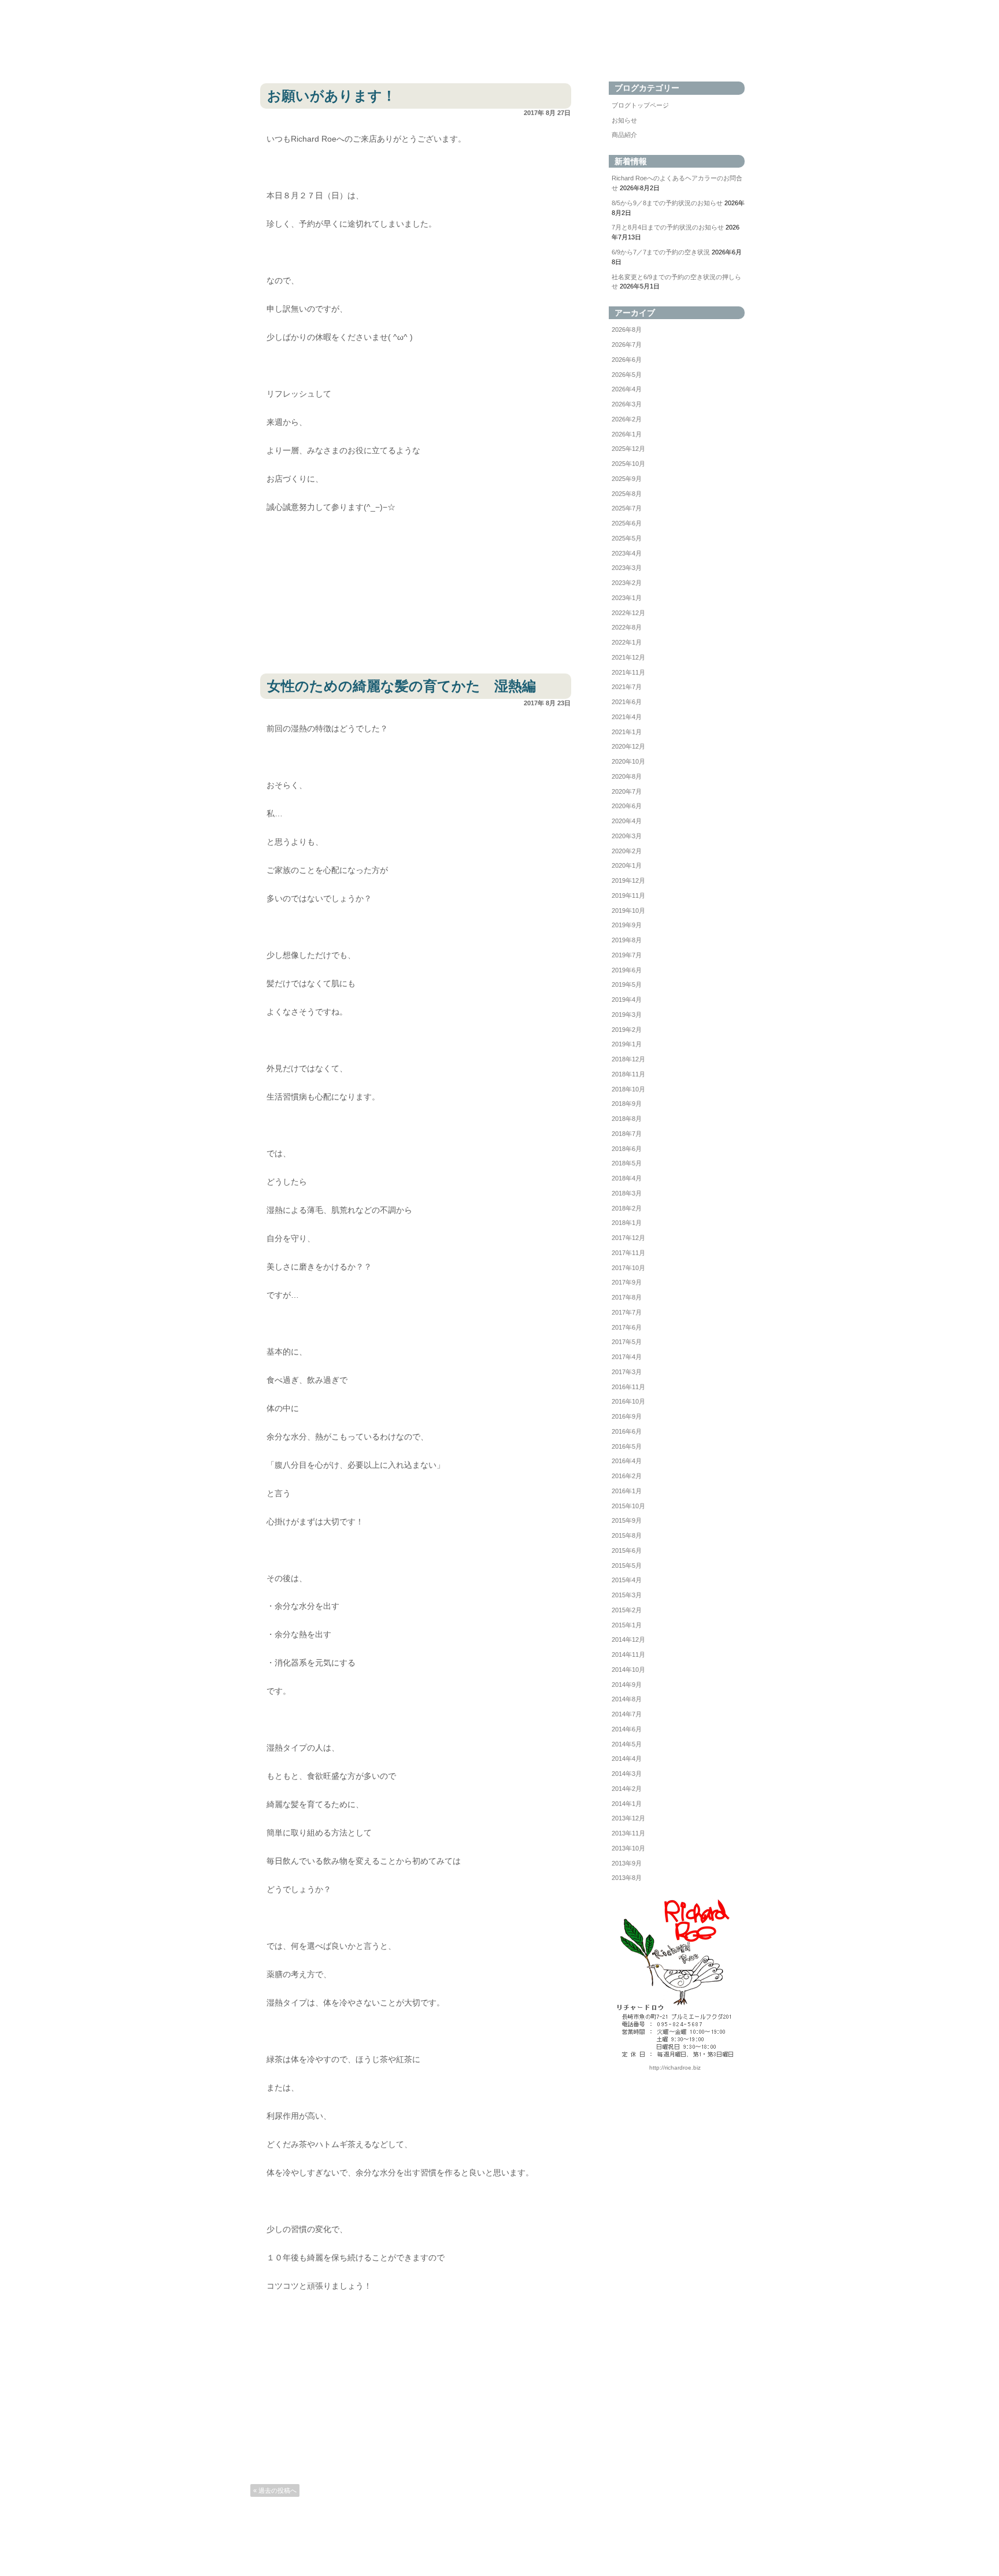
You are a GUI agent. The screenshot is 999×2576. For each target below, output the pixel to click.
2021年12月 (628, 657)
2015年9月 (627, 1520)
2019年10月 (628, 911)
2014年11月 (628, 1655)
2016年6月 (627, 1431)
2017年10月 (628, 1268)
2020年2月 (627, 851)
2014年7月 (627, 1714)
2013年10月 (628, 1848)
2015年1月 (627, 1625)
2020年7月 (627, 791)
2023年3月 (627, 568)
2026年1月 (627, 434)
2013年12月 (628, 1818)
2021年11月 (628, 672)
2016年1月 (627, 1491)
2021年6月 (627, 702)
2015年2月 (627, 1610)
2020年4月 (627, 821)
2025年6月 (627, 523)
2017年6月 (627, 1327)
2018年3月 (627, 1193)
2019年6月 (627, 970)
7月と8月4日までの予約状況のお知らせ (668, 227)
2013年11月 (628, 1833)
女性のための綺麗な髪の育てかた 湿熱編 (402, 686)
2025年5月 (627, 538)
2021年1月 (627, 732)
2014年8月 (627, 1699)
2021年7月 (627, 687)
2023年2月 (627, 583)
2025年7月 (627, 508)
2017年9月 (627, 1282)
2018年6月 (627, 1149)
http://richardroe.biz (675, 2068)
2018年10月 (628, 1089)
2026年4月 (627, 389)
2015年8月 (627, 1535)
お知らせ (624, 120)
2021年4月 (627, 717)
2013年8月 (627, 1878)
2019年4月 (627, 1000)
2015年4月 (627, 1580)
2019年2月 (627, 1030)
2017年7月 (627, 1312)
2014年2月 (627, 1789)
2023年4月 (627, 553)
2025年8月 (627, 494)
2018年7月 (627, 1134)
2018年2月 (627, 1208)
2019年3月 (627, 1015)
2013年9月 (627, 1863)
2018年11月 (628, 1074)
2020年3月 (627, 836)
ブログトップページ (640, 105)
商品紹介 (624, 135)
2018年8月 (627, 1119)
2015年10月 (628, 1506)
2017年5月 (627, 1342)
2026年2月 (627, 419)
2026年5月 (627, 375)
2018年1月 (627, 1223)
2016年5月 (627, 1446)
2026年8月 (627, 330)
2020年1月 (627, 865)
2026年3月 (627, 404)
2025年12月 (628, 449)
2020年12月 (628, 746)
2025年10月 (628, 464)
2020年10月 (628, 761)
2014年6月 (627, 1729)
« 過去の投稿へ (275, 2490)
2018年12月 (628, 1059)
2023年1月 (627, 598)
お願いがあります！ (332, 96)
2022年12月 (628, 613)
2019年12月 (628, 880)
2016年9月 (627, 1416)
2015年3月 (627, 1595)
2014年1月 (627, 1804)
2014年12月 (628, 1639)
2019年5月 (627, 984)
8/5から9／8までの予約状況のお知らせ (667, 203)
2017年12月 (628, 1238)
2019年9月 (627, 925)
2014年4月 (627, 1759)
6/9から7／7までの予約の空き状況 (661, 252)
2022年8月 (627, 627)
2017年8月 (627, 1297)
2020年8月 (627, 776)
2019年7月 (627, 955)
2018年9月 (627, 1104)
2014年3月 (627, 1774)
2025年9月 (627, 479)
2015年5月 (627, 1565)
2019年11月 (628, 895)
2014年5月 (627, 1744)
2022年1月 (627, 642)
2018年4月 (627, 1178)
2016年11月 (628, 1387)
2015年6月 (627, 1550)
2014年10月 (628, 1670)
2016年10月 (628, 1401)
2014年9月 (627, 1685)
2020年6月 (627, 806)
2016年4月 (627, 1461)
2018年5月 (627, 1163)
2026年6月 (627, 360)
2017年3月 (627, 1372)
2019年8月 (627, 940)
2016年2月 (627, 1476)
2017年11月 (628, 1253)
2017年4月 (627, 1357)
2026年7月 (627, 345)
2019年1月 (627, 1044)
